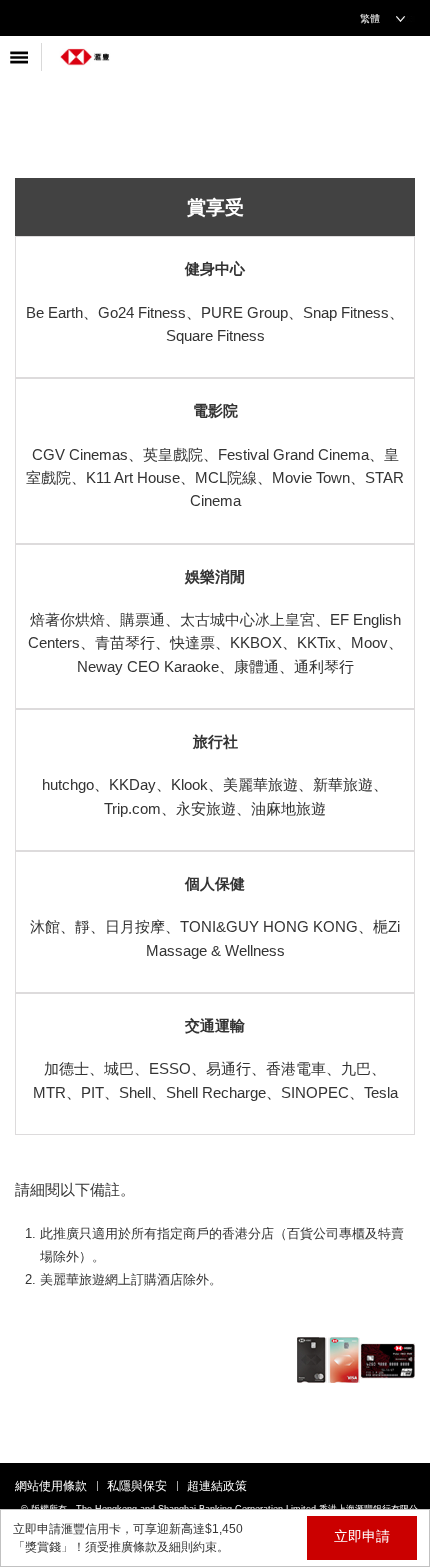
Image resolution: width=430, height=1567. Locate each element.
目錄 (21, 57)
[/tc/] (85, 49)
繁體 (370, 18)
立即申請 (362, 1536)
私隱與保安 (137, 1486)
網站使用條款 (51, 1486)
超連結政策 (217, 1486)
